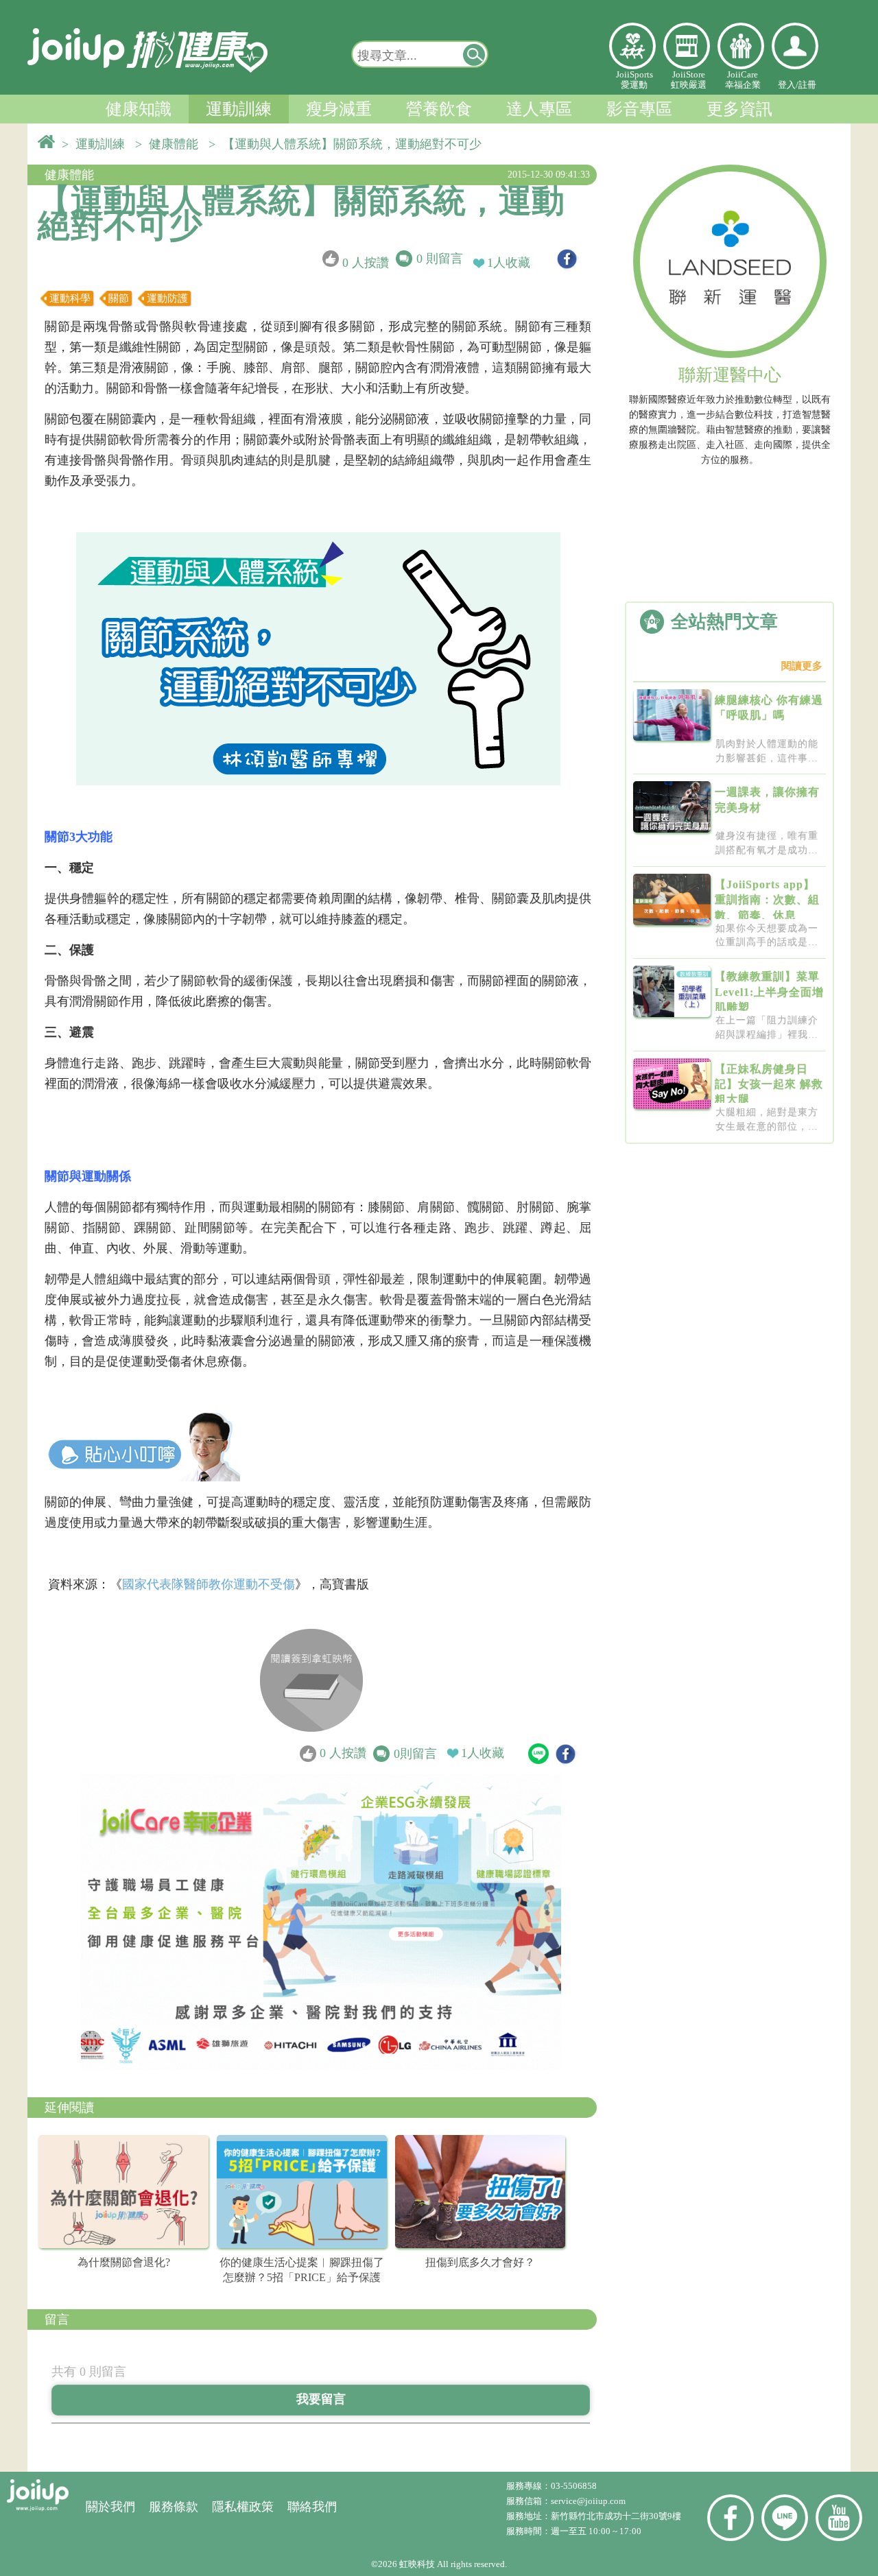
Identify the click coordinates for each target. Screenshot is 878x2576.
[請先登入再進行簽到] (311, 1680)
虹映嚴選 (687, 46)
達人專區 (539, 109)
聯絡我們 (312, 2507)
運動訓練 (239, 109)
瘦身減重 (339, 109)
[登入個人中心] (795, 46)
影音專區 (639, 109)
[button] (475, 54)
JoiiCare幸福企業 (743, 80)
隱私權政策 (243, 2507)
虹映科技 (417, 2564)
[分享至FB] (567, 259)
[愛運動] (632, 46)
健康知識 (139, 109)
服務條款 (174, 2507)
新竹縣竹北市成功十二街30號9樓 (616, 2516)
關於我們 (110, 2507)
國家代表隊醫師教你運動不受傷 (209, 1584)
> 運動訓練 (97, 144)
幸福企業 (741, 46)
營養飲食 (439, 109)
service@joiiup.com (589, 2501)
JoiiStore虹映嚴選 (689, 80)
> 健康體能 (170, 144)
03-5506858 (574, 2486)
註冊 (807, 85)
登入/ (788, 85)
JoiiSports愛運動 (634, 80)
